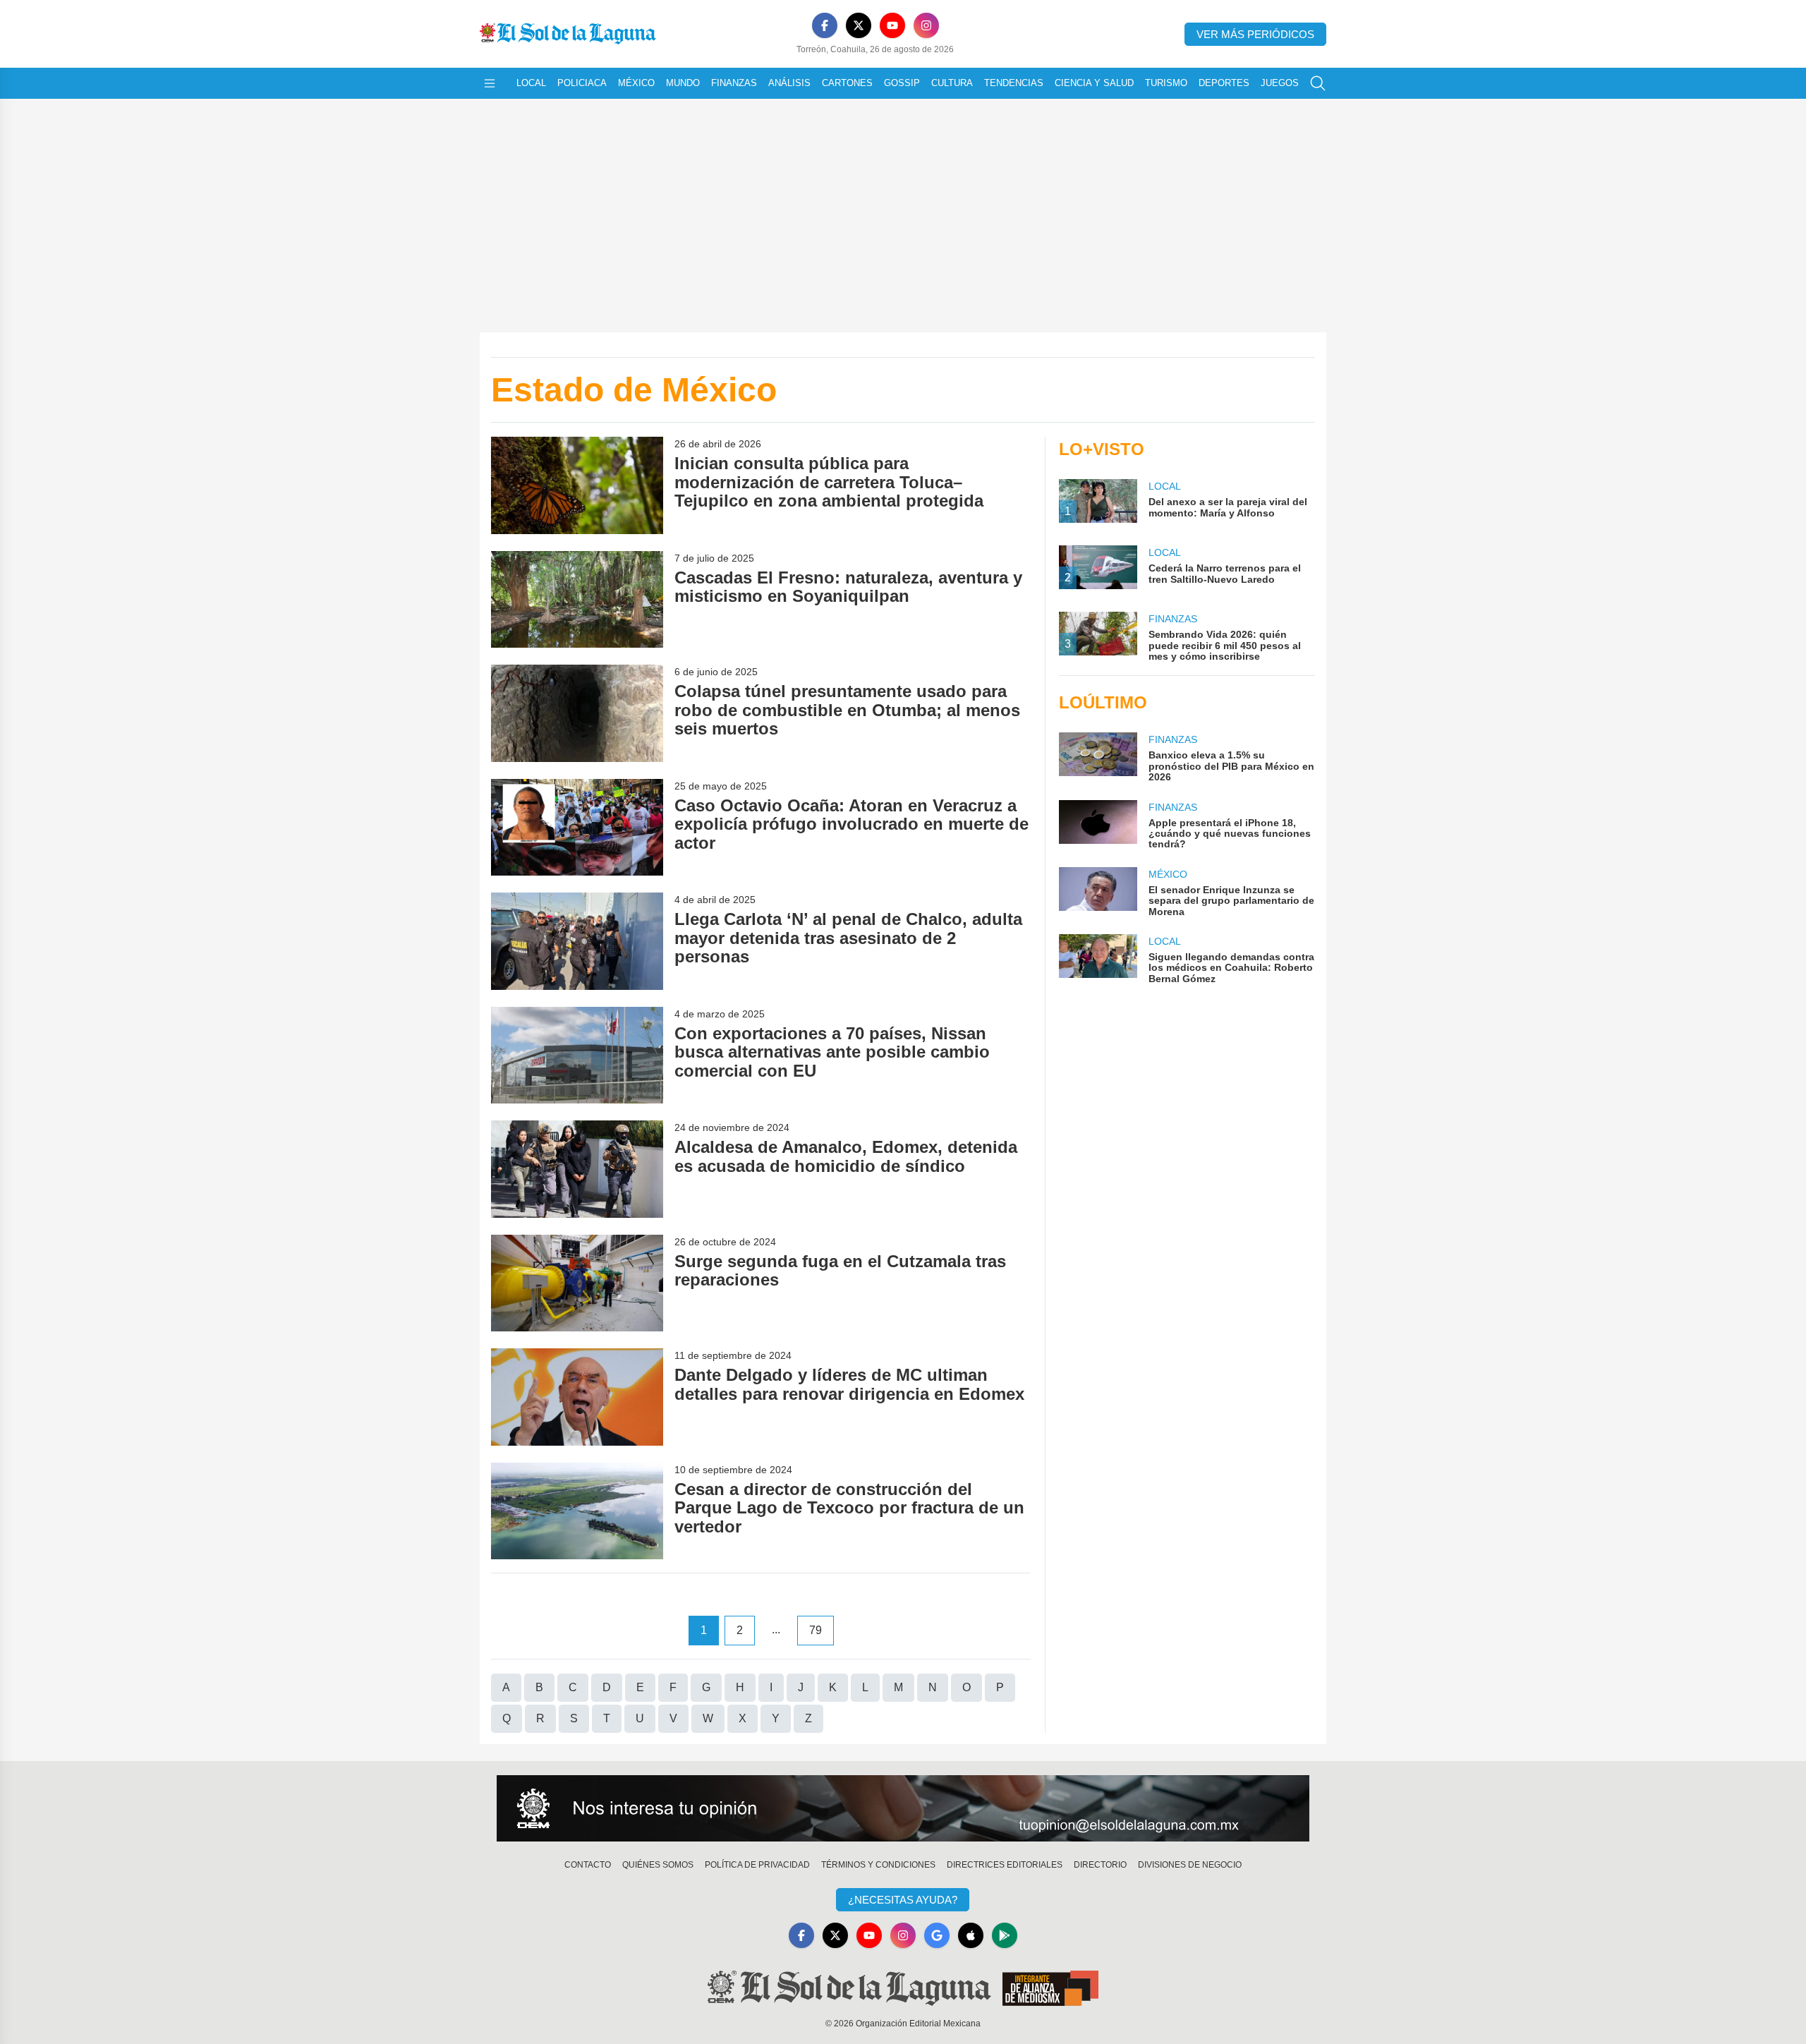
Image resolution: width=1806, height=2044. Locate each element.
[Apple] (971, 1935)
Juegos (1280, 83)
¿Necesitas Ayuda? (903, 1900)
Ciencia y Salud (1094, 83)
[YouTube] (892, 25)
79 (816, 1630)
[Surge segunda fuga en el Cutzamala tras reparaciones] (577, 1283)
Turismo (1166, 83)
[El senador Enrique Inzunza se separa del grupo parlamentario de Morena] (1098, 892)
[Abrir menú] (490, 83)
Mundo (683, 83)
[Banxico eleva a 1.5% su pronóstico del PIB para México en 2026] (1098, 757)
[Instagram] (926, 25)
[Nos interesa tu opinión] (903, 1808)
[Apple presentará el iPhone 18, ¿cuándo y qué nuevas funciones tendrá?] (1098, 825)
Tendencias (1014, 83)
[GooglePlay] (1005, 1935)
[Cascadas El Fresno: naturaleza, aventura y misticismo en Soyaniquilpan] (577, 599)
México (636, 83)
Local (531, 83)
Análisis (789, 83)
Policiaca (582, 83)
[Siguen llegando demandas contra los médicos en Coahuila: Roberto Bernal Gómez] (1098, 959)
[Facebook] (825, 25)
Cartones (847, 83)
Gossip (902, 83)
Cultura (952, 83)
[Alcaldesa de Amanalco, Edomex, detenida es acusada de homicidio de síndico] (577, 1169)
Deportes (1224, 83)
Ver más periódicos (1255, 34)
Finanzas (734, 83)
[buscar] (1318, 83)
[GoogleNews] (937, 1935)
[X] (859, 25)
